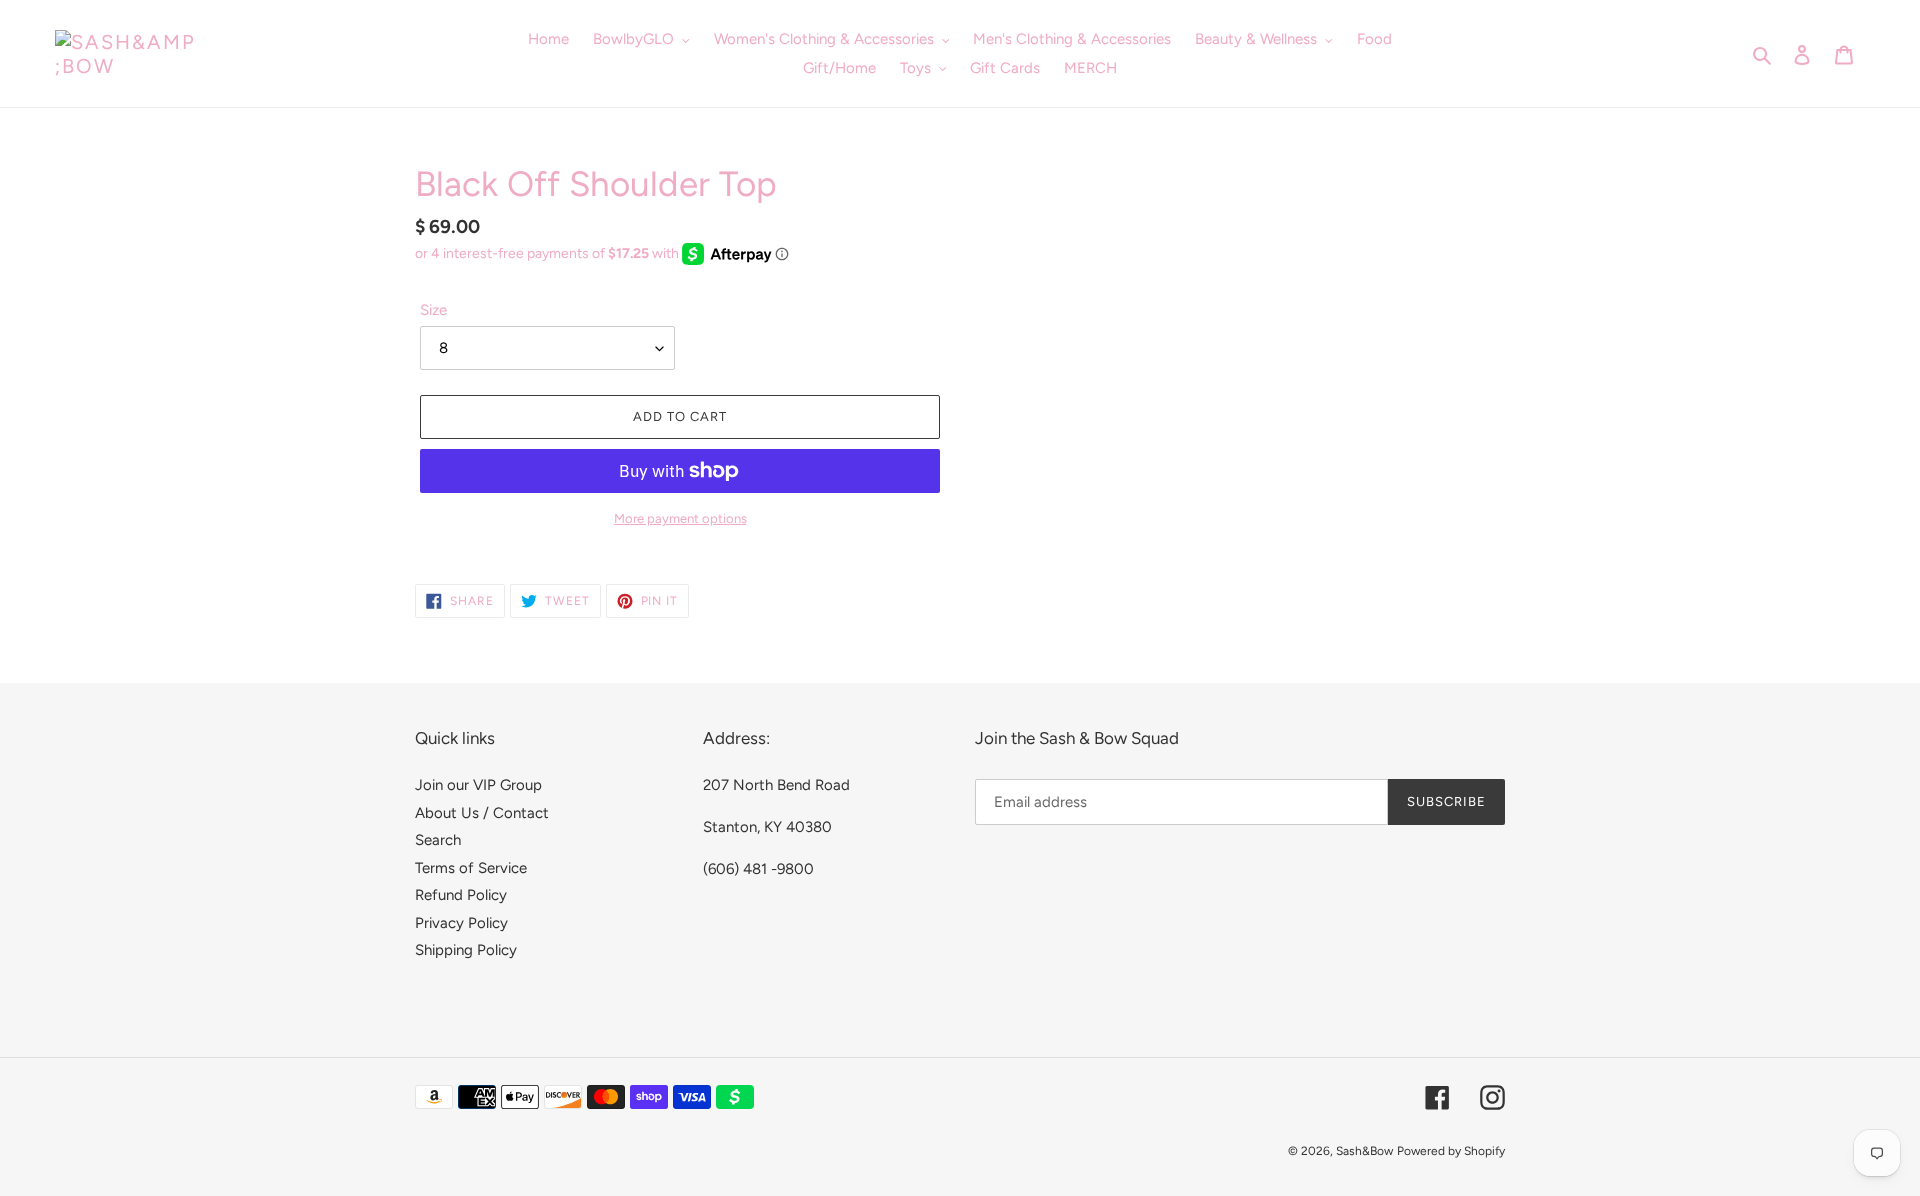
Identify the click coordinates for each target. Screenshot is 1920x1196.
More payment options (680, 518)
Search (438, 840)
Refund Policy (461, 895)
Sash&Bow (1364, 1151)
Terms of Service (471, 868)
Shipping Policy (466, 950)
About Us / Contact (482, 813)
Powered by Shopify (1451, 1151)
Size (433, 310)
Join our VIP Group (478, 785)
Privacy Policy (461, 923)
